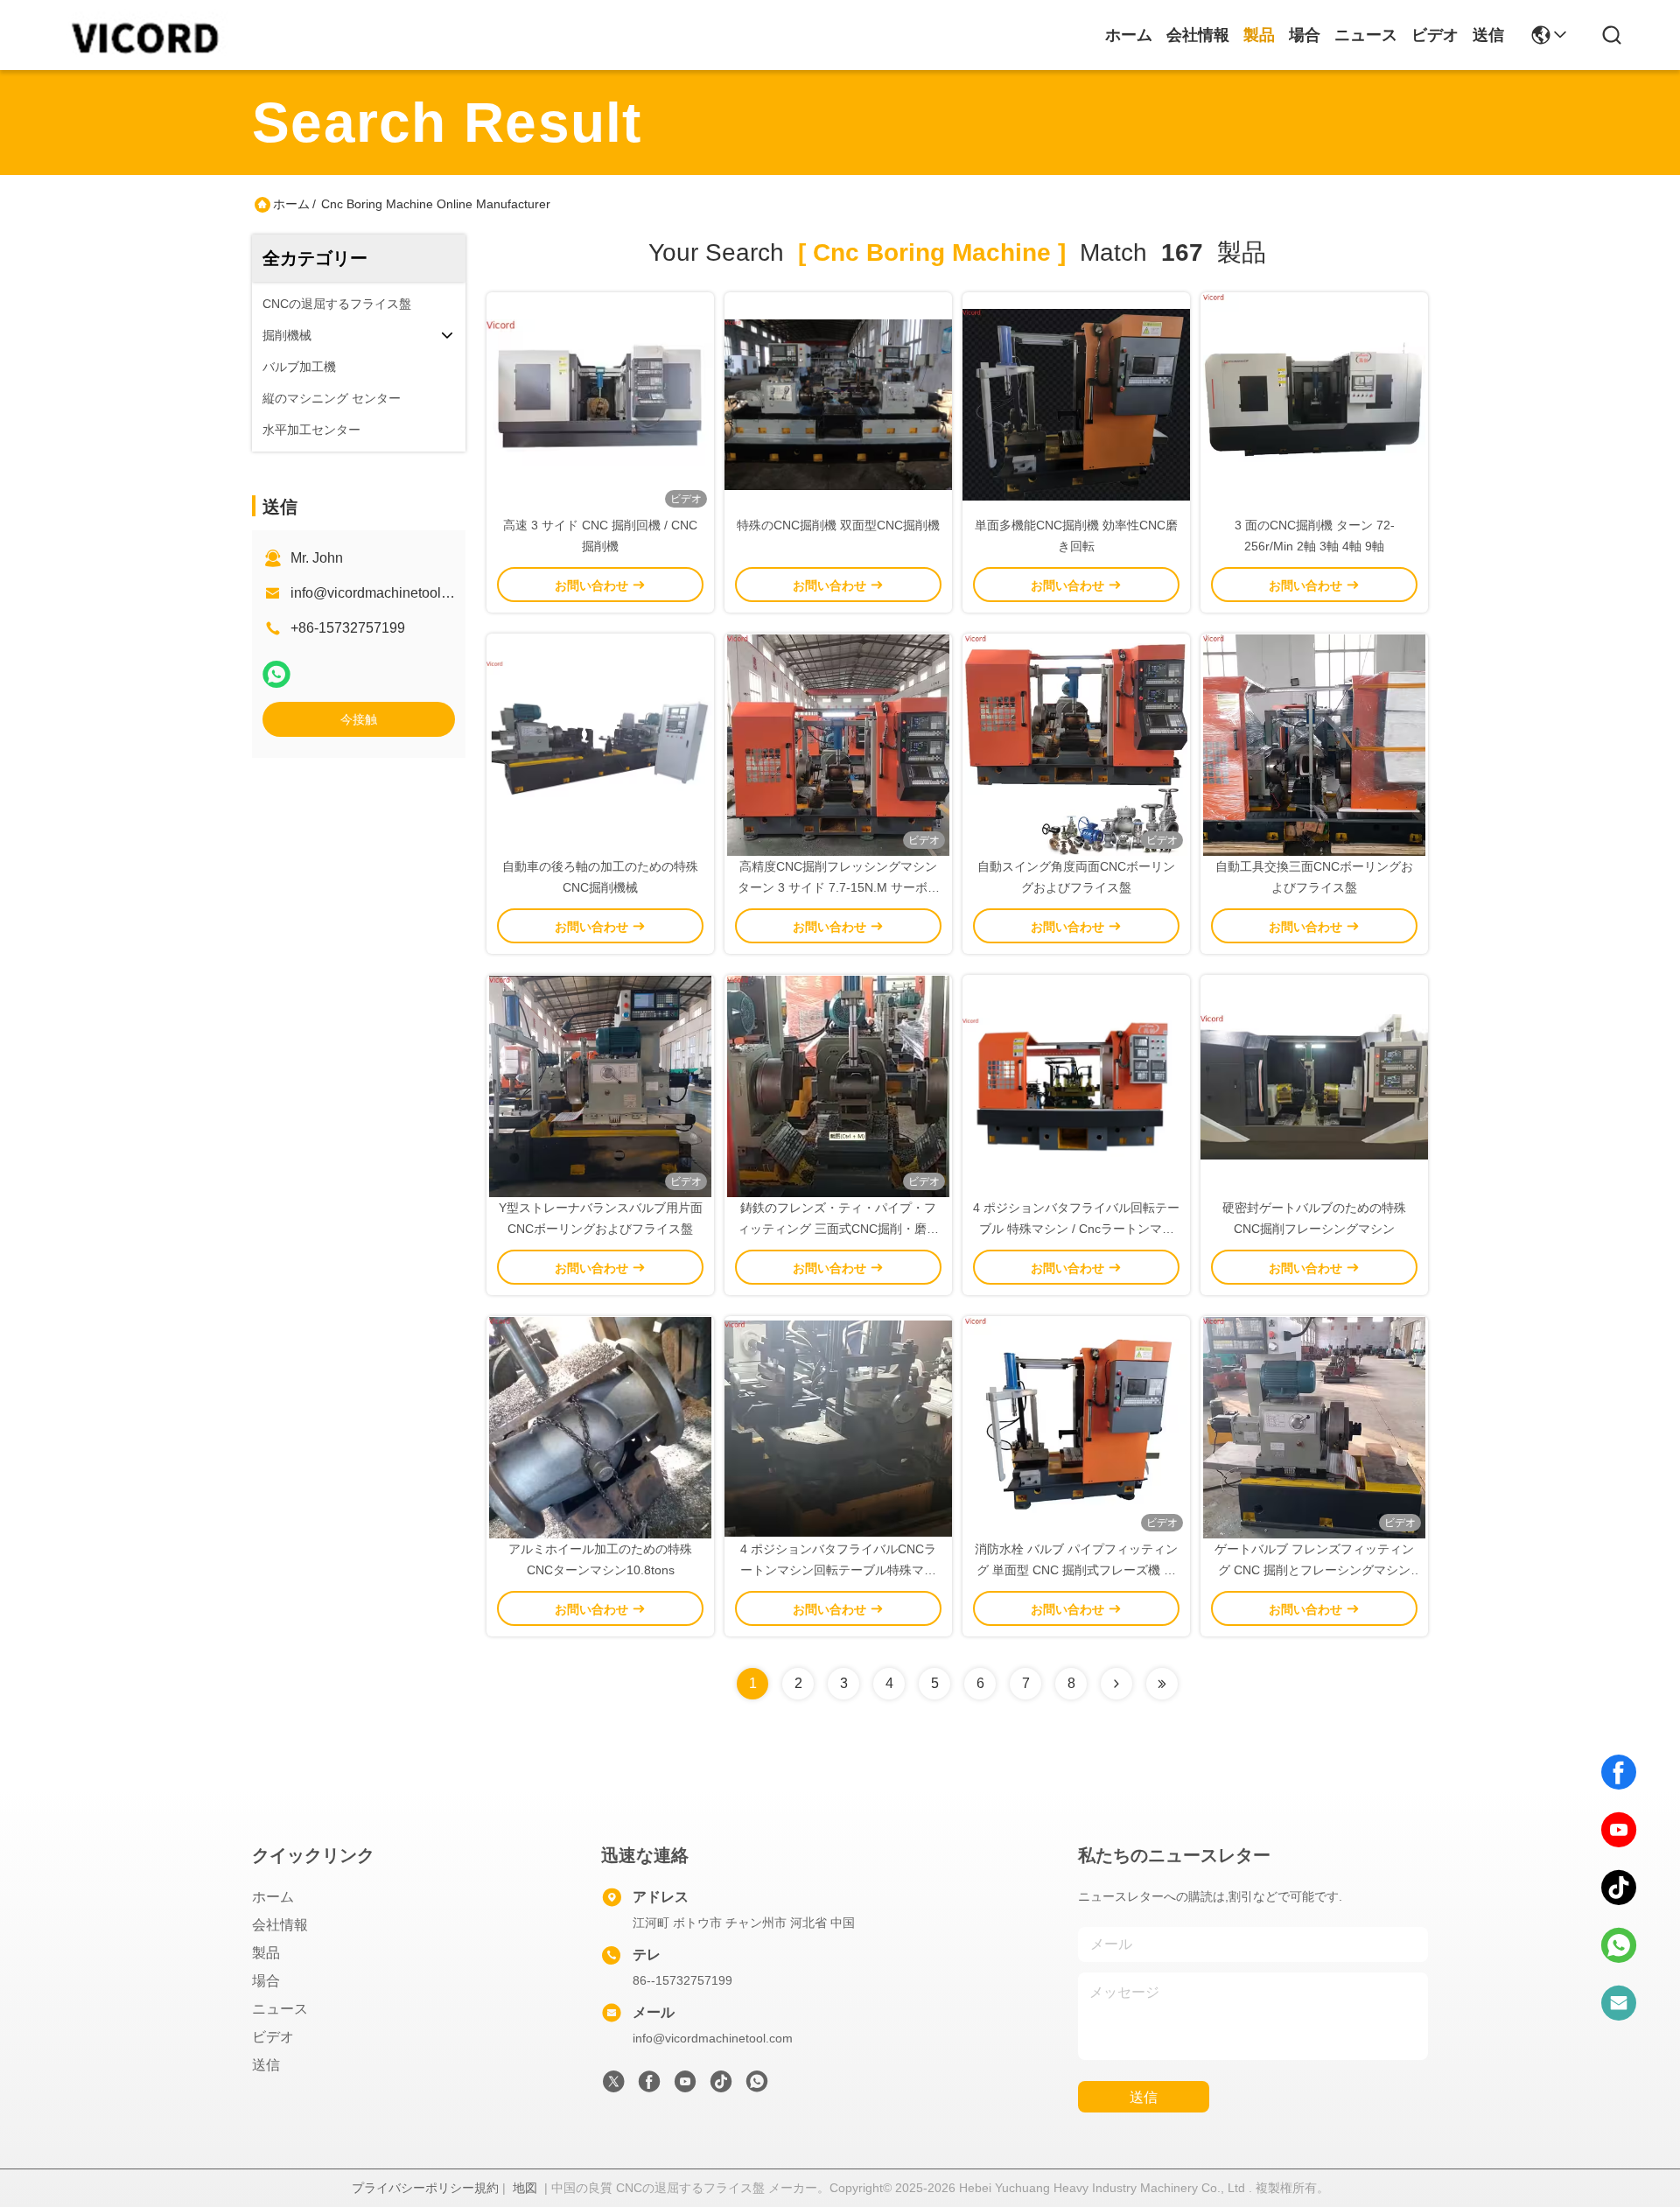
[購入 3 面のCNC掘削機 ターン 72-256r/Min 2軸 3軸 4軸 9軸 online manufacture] (1314, 403)
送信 (1488, 35)
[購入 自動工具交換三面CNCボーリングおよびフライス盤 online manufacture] (1314, 745)
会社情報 (1198, 35)
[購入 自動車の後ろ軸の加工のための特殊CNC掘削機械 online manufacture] (600, 745)
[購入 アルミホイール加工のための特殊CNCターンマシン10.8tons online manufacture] (600, 1427)
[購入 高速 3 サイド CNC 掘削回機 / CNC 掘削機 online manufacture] (600, 403)
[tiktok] (1619, 1888)
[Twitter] (613, 2086)
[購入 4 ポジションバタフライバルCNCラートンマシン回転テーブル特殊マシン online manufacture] (838, 1427)
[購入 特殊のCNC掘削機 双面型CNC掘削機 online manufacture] (838, 403)
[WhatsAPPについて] (276, 674)
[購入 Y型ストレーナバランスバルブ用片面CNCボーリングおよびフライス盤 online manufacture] (600, 1086)
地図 (525, 2188)
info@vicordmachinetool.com (381, 593)
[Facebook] (1619, 1772)
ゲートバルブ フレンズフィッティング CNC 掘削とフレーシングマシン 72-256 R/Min (1314, 1570)
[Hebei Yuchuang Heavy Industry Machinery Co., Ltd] (142, 35)
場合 (1305, 35)
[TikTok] (721, 2086)
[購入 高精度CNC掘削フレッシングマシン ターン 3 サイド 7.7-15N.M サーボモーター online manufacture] (838, 745)
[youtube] (1619, 1830)
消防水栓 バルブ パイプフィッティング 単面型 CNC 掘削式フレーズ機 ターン (1076, 1570)
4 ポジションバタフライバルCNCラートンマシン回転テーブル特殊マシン (838, 1570)
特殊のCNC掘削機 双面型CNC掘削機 (838, 525)
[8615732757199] (1619, 1945)
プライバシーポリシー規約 (425, 2188)
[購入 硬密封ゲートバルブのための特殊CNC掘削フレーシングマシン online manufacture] (1314, 1086)
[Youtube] (685, 2086)
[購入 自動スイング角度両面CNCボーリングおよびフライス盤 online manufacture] (1076, 745)
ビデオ (1435, 35)
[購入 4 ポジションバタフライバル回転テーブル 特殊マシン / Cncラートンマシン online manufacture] (1076, 1086)
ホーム (1129, 35)
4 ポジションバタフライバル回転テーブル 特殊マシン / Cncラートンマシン (1076, 1229)
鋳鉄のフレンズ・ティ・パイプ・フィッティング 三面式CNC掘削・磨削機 (838, 1229)
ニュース (1366, 35)
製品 (1259, 35)
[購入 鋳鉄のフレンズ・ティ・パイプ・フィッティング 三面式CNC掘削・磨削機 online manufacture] (839, 1086)
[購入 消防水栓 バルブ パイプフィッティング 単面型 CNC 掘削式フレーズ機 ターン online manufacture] (1076, 1427)
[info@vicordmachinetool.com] (1619, 2003)
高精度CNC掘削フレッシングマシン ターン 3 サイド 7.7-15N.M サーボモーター (839, 887)
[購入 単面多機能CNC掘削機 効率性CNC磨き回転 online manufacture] (1076, 403)
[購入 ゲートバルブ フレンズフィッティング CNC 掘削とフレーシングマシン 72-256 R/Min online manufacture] (1314, 1427)
